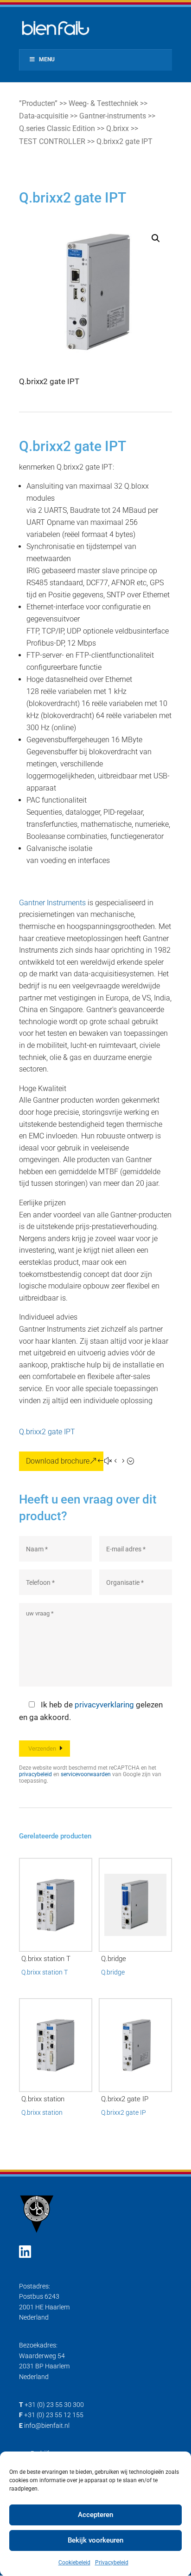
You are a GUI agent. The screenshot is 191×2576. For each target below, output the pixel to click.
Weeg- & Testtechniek (103, 103)
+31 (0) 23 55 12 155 (54, 2415)
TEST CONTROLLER (52, 141)
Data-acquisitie (44, 116)
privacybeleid (35, 1774)
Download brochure (58, 1461)
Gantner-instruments (113, 116)
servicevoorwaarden (86, 1774)
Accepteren (95, 2515)
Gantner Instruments (52, 903)
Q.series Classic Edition (57, 128)
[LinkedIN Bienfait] (25, 2252)
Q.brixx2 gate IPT (47, 1432)
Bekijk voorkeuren (95, 2540)
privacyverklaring (104, 1705)
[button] (156, 238)
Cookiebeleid (74, 2563)
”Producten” (38, 103)
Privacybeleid (112, 2563)
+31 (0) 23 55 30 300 (54, 2405)
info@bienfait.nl (47, 2426)
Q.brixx (118, 128)
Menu (47, 59)
